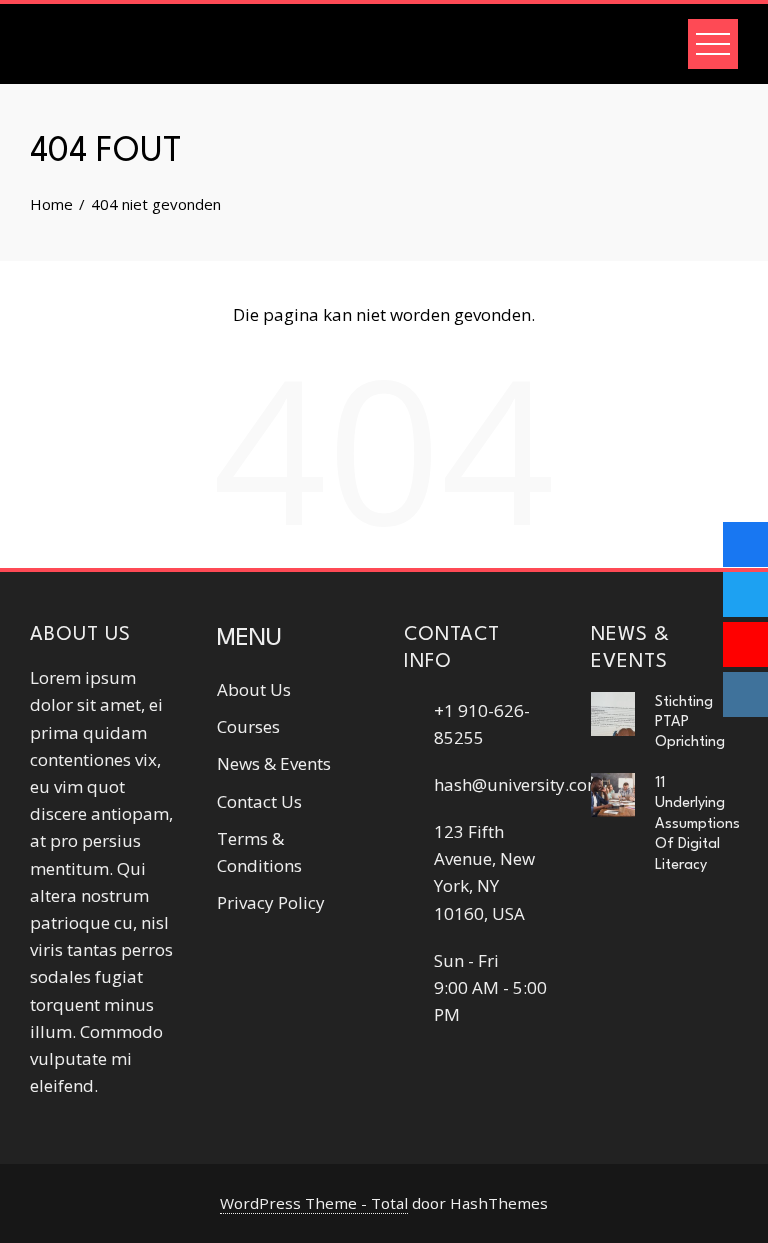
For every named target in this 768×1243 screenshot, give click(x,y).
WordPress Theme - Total (314, 1203)
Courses (248, 726)
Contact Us (259, 801)
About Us (254, 689)
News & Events (274, 763)
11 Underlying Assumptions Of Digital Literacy (697, 824)
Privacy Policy (271, 902)
